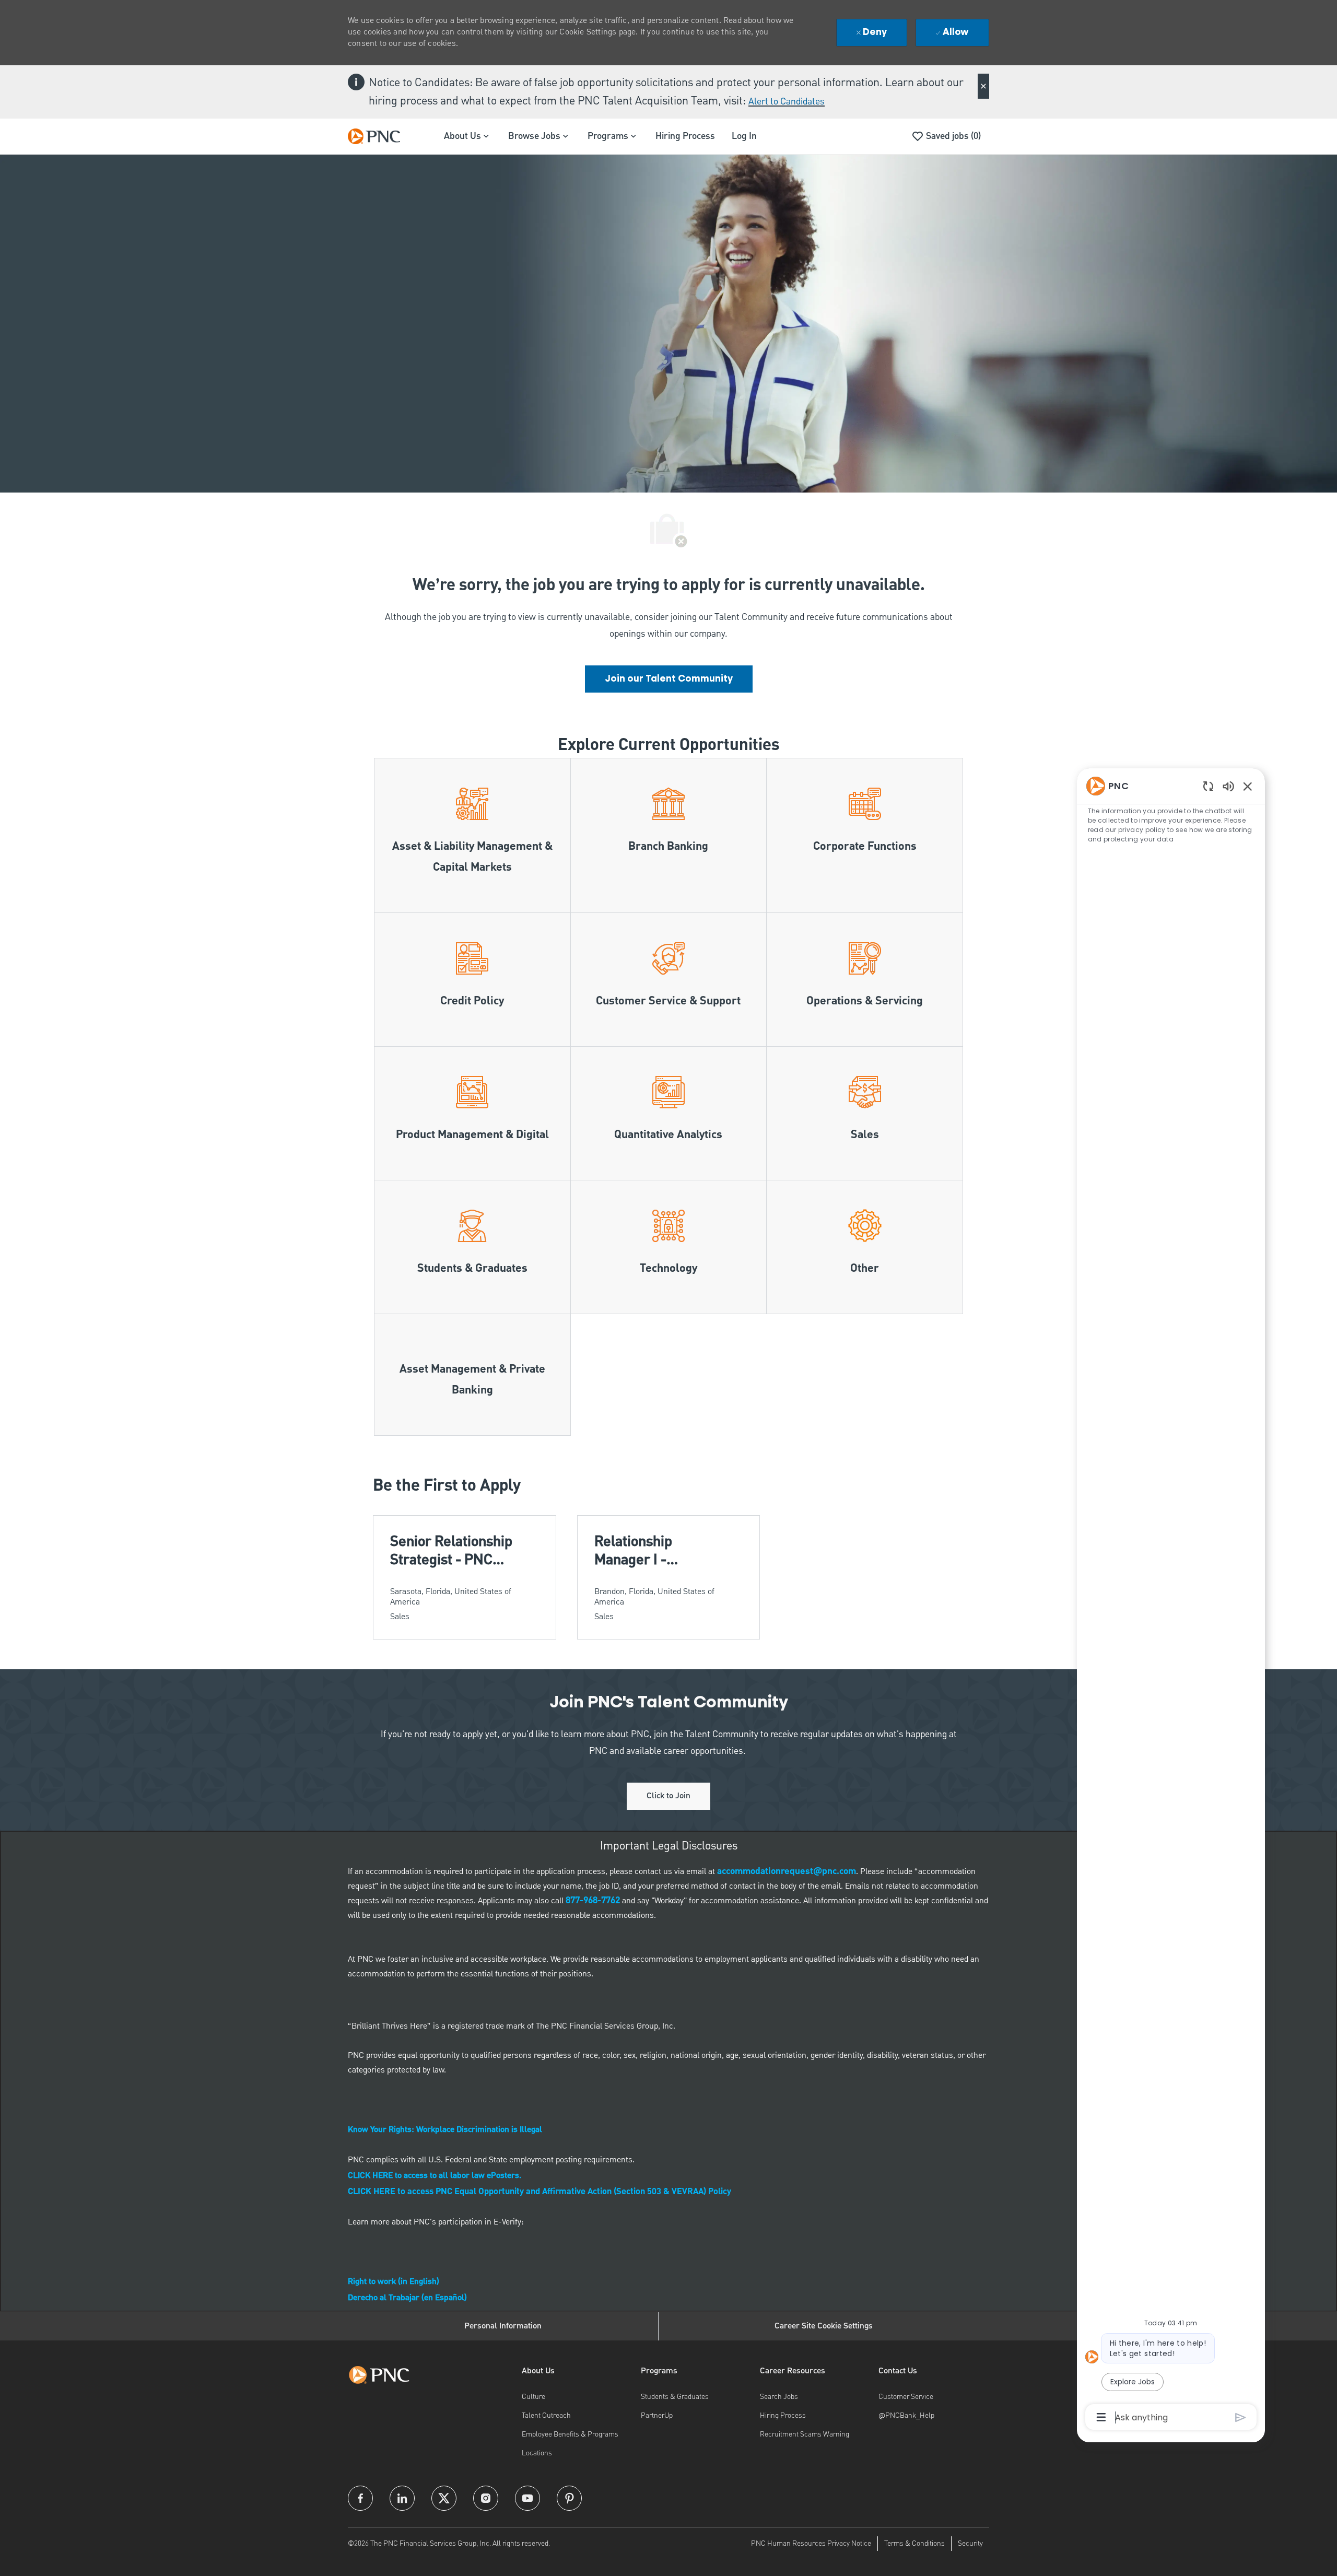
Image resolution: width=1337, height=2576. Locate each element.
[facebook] (360, 2498)
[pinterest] (569, 2498)
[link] (669, 679)
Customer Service (906, 2397)
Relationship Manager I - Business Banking (650, 1551)
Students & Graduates (675, 2397)
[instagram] (486, 2498)
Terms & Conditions (914, 2544)
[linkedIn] (402, 2498)
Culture (533, 2397)
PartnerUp (657, 2416)
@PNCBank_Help (906, 2416)
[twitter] (444, 2498)
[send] (1241, 2417)
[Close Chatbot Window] (1248, 786)
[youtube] (527, 2498)
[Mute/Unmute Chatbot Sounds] (1228, 786)
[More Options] (1101, 2417)
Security (970, 2544)
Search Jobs (779, 2397)
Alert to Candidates (787, 102)
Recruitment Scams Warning (805, 2434)
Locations (537, 2453)
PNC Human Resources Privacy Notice (811, 2544)
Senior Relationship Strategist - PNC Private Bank (451, 1551)
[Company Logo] (379, 136)
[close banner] (983, 86)
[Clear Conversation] (1208, 786)
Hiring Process (685, 136)
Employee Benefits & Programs (570, 2434)
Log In (744, 136)
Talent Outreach (546, 2416)
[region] (1171, 1601)
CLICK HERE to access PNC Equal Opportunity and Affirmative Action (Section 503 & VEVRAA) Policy (540, 2192)
